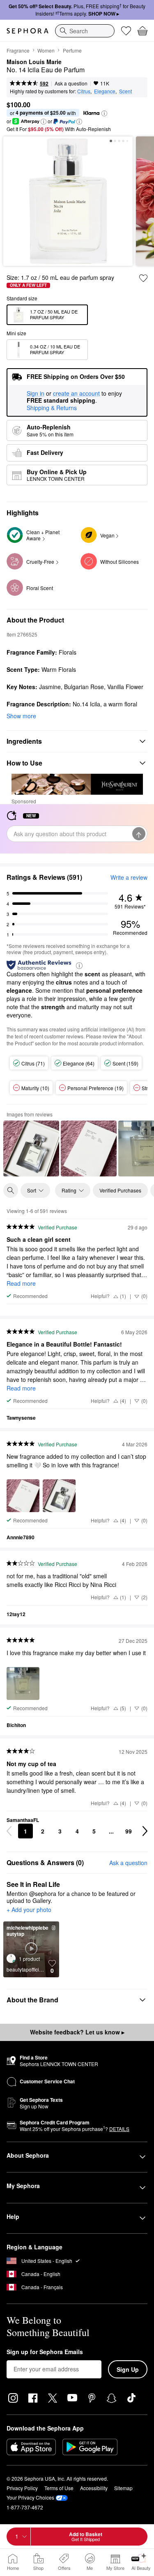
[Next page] (145, 1831)
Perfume (72, 50)
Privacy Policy (22, 2488)
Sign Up (128, 2369)
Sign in (36, 394)
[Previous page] (9, 1831)
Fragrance (18, 50)
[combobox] (85, 31)
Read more (21, 1283)
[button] (104, 113)
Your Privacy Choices (30, 2497)
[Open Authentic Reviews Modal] (79, 965)
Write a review (129, 877)
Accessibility (94, 2488)
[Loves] (126, 31)
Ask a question (71, 83)
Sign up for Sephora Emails (45, 2352)
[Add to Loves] (143, 278)
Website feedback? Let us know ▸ (77, 2032)
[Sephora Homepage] (28, 31)
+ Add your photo (29, 1910)
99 (129, 1831)
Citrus (84, 91)
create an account (76, 394)
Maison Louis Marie (34, 62)
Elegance (105, 91)
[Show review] (31, 1148)
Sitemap (123, 2488)
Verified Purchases (120, 1190)
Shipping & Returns (52, 408)
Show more (21, 716)
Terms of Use (59, 2488)
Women (46, 50)
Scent (125, 91)
